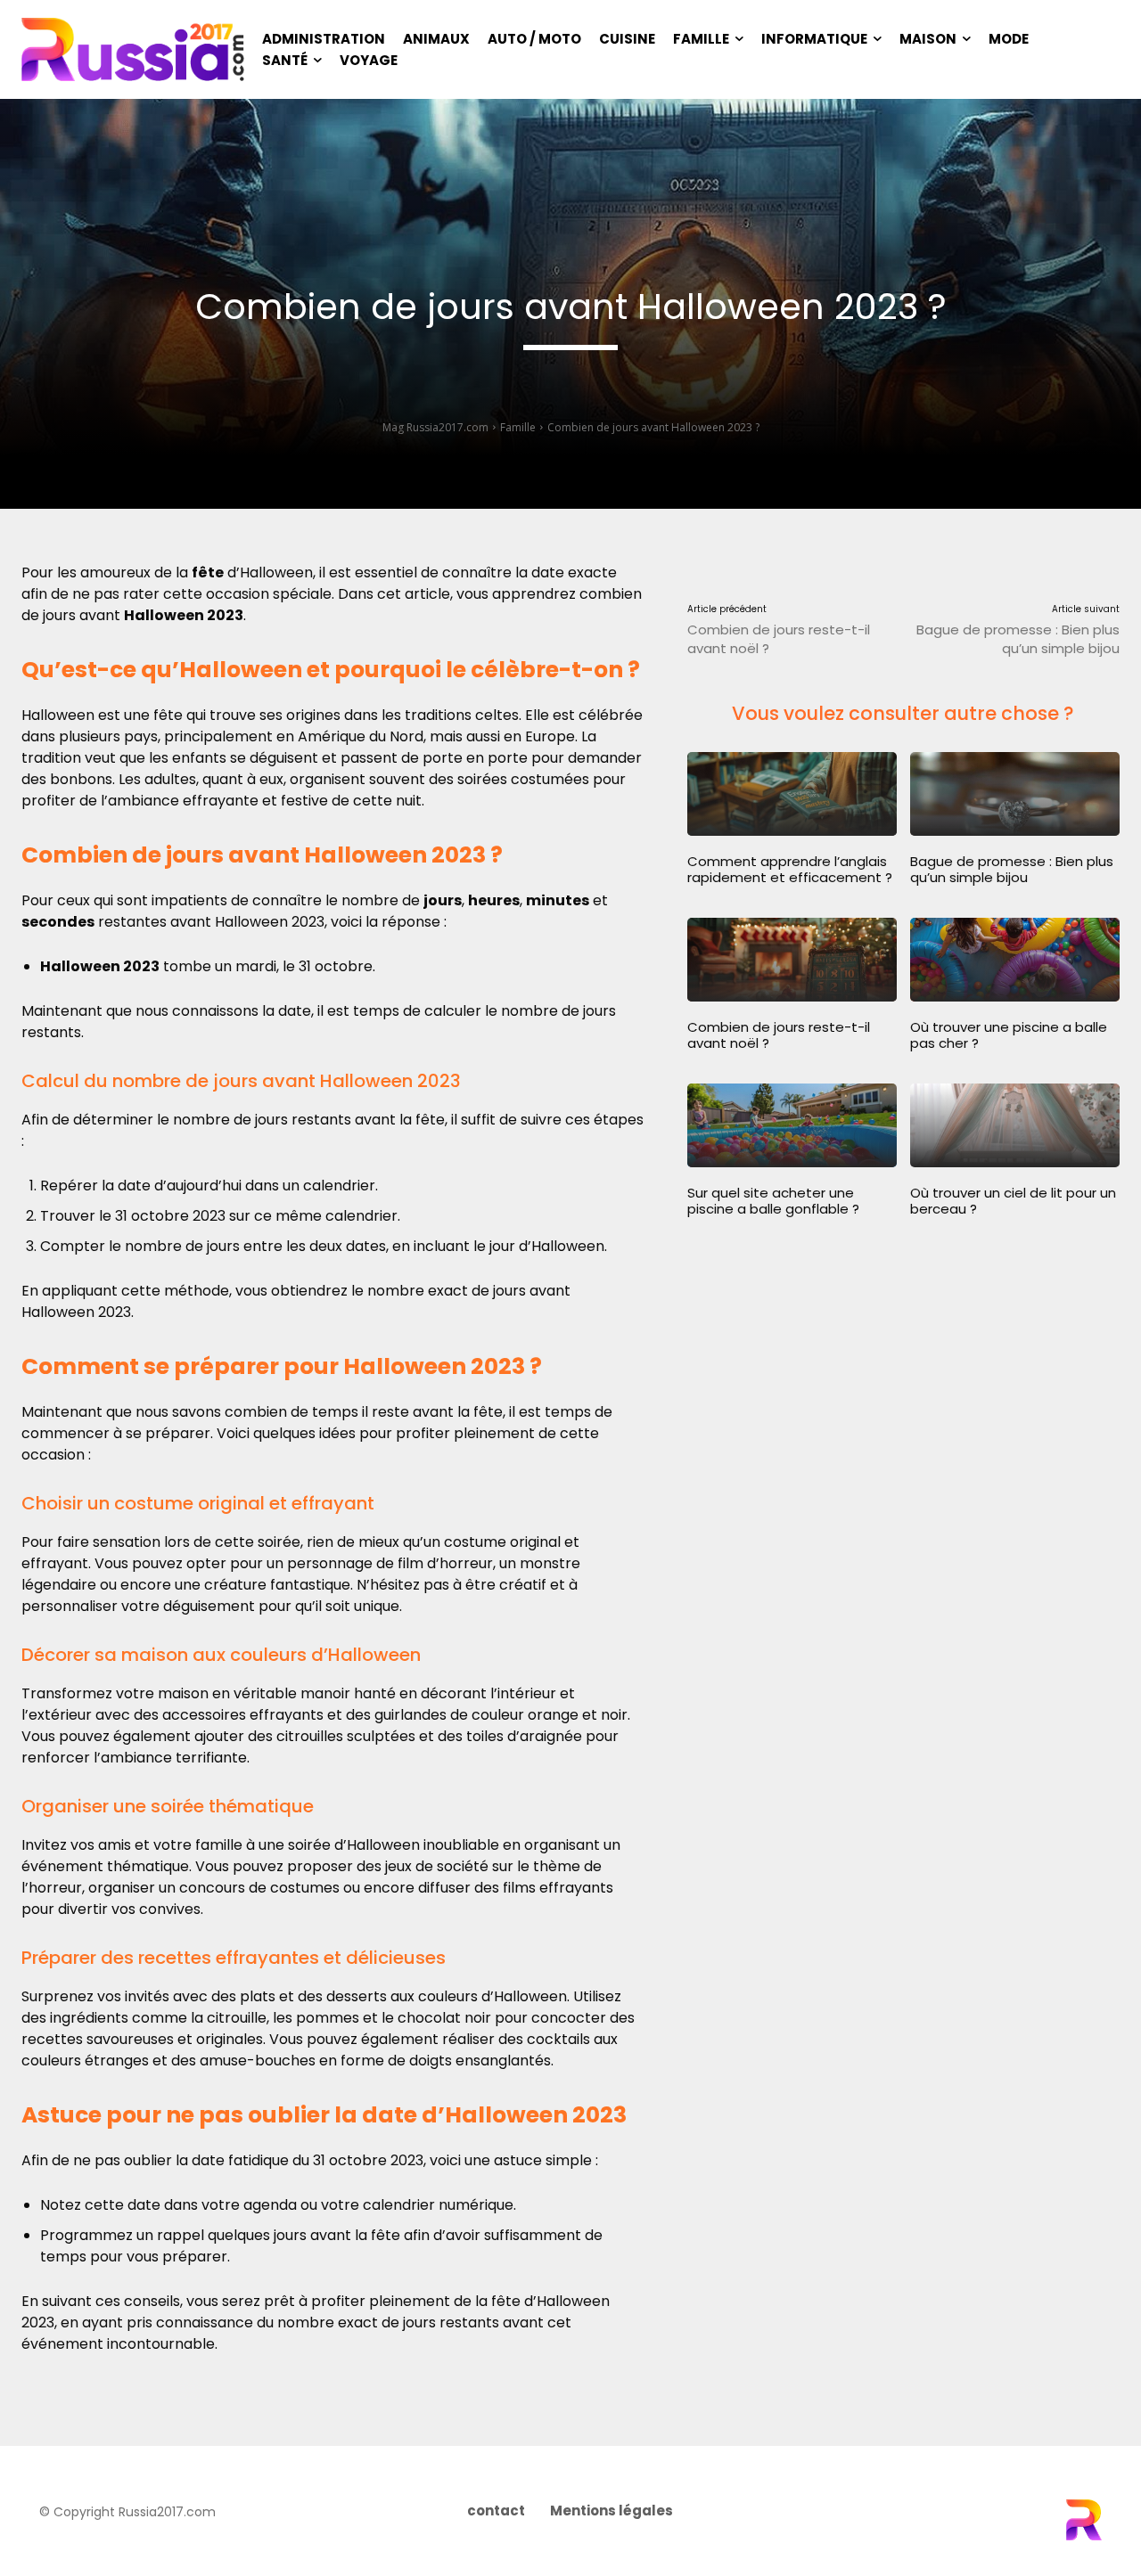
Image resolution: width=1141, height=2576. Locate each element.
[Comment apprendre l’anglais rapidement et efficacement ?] (792, 794)
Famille (518, 427)
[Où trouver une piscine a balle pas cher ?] (1015, 960)
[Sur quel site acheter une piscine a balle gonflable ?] (792, 1125)
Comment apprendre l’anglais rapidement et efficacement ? (790, 869)
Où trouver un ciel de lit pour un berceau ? (1013, 1201)
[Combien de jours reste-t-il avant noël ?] (792, 960)
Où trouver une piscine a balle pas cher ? (1009, 1035)
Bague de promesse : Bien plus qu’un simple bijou (1018, 639)
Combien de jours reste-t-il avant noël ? (779, 1035)
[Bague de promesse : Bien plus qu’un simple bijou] (1015, 794)
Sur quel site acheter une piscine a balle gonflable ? (773, 1201)
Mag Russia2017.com (435, 427)
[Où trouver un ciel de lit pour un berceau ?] (1015, 1125)
